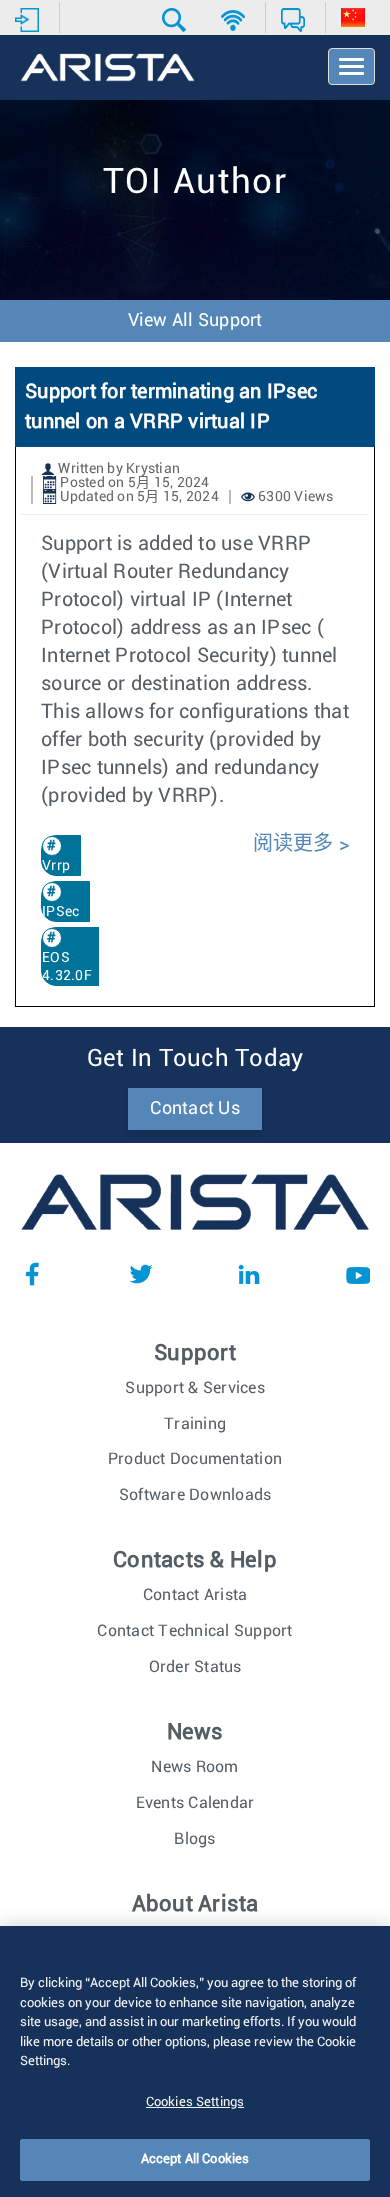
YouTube (358, 1274)
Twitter (141, 1274)
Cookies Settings (195, 2102)
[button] (176, 20)
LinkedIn (249, 1274)
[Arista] (107, 69)
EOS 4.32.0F (67, 967)
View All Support (195, 321)
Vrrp (56, 866)
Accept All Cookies (195, 2159)
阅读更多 (293, 844)
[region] (195, 2061)
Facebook (32, 1274)
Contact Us (195, 1109)
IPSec (60, 912)
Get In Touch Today (195, 1059)
